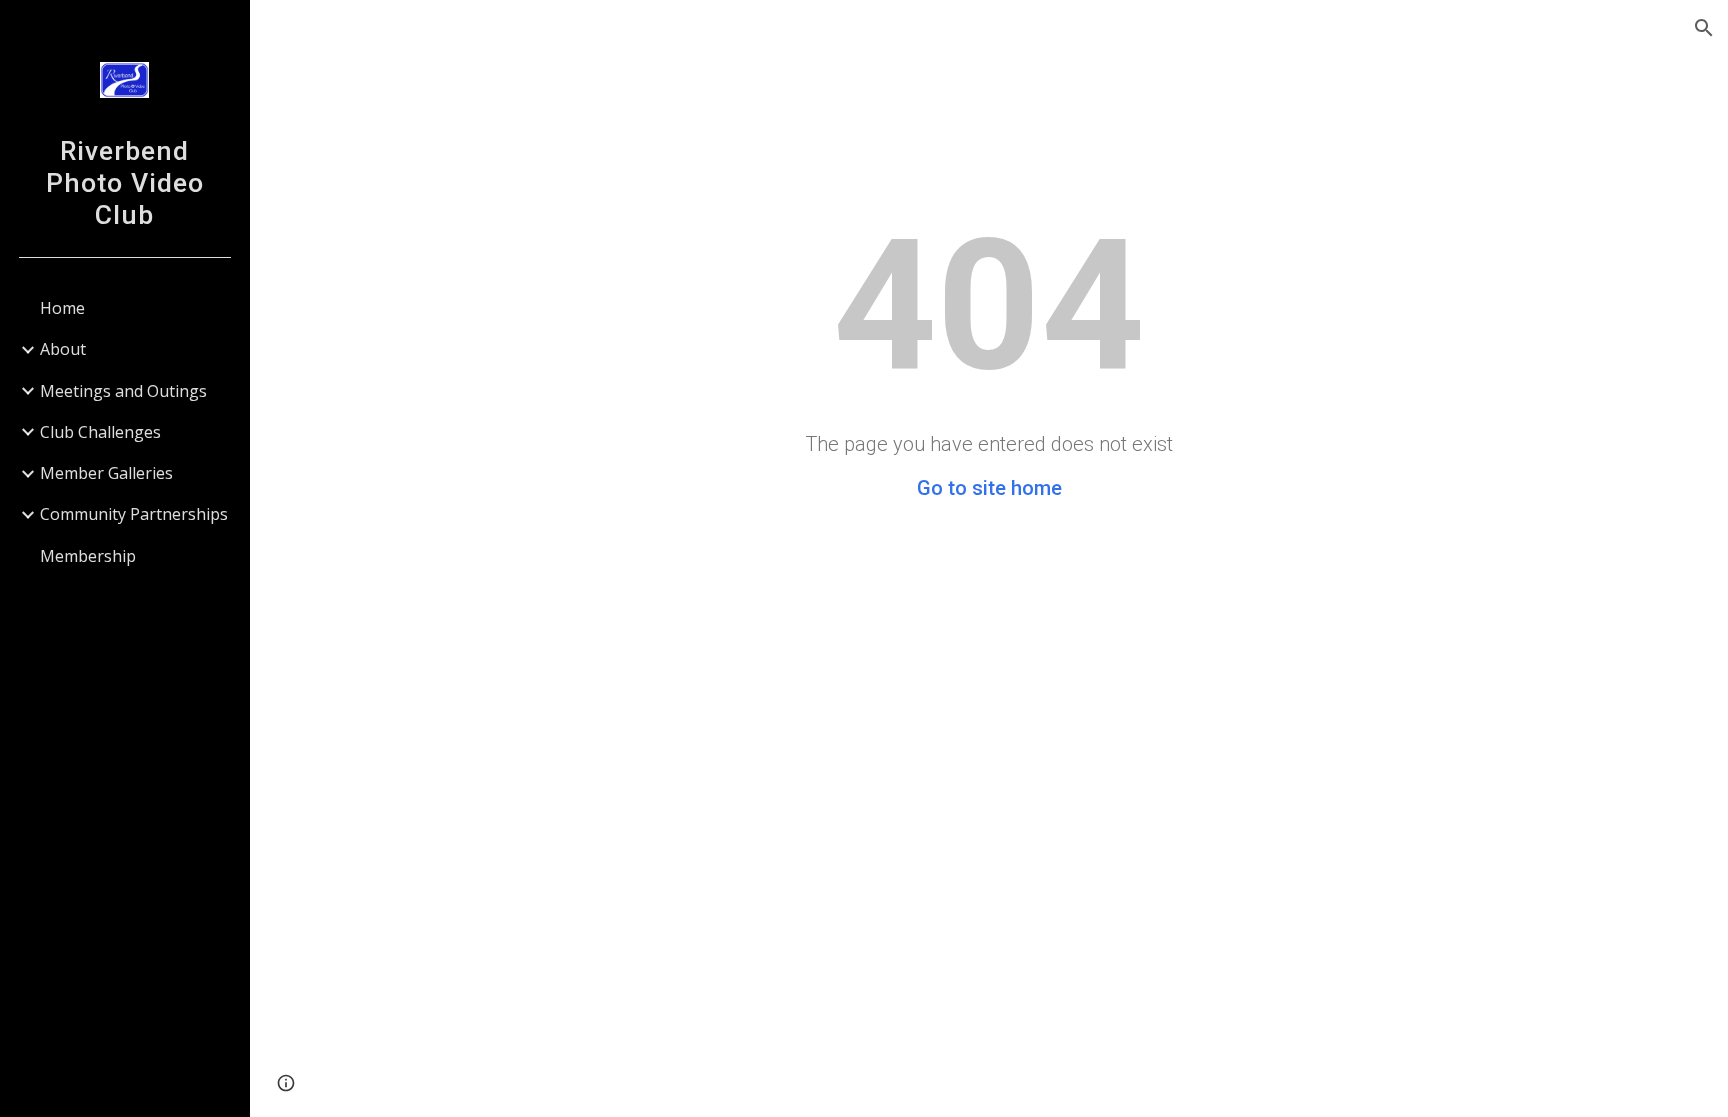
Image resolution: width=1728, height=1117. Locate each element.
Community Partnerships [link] (134, 514)
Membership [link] (88, 556)
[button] (1704, 28)
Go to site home (989, 488)
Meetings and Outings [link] (123, 391)
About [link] (63, 349)
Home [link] (62, 308)
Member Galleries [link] (106, 473)
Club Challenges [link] (100, 432)
